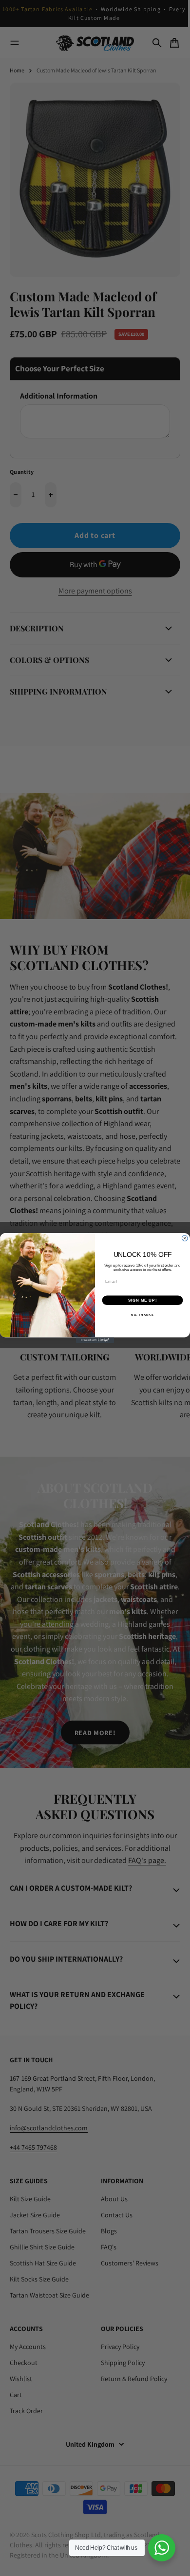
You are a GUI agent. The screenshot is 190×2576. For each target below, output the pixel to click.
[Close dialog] (185, 1238)
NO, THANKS (142, 1314)
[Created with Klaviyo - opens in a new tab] (95, 1340)
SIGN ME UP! (142, 1300)
